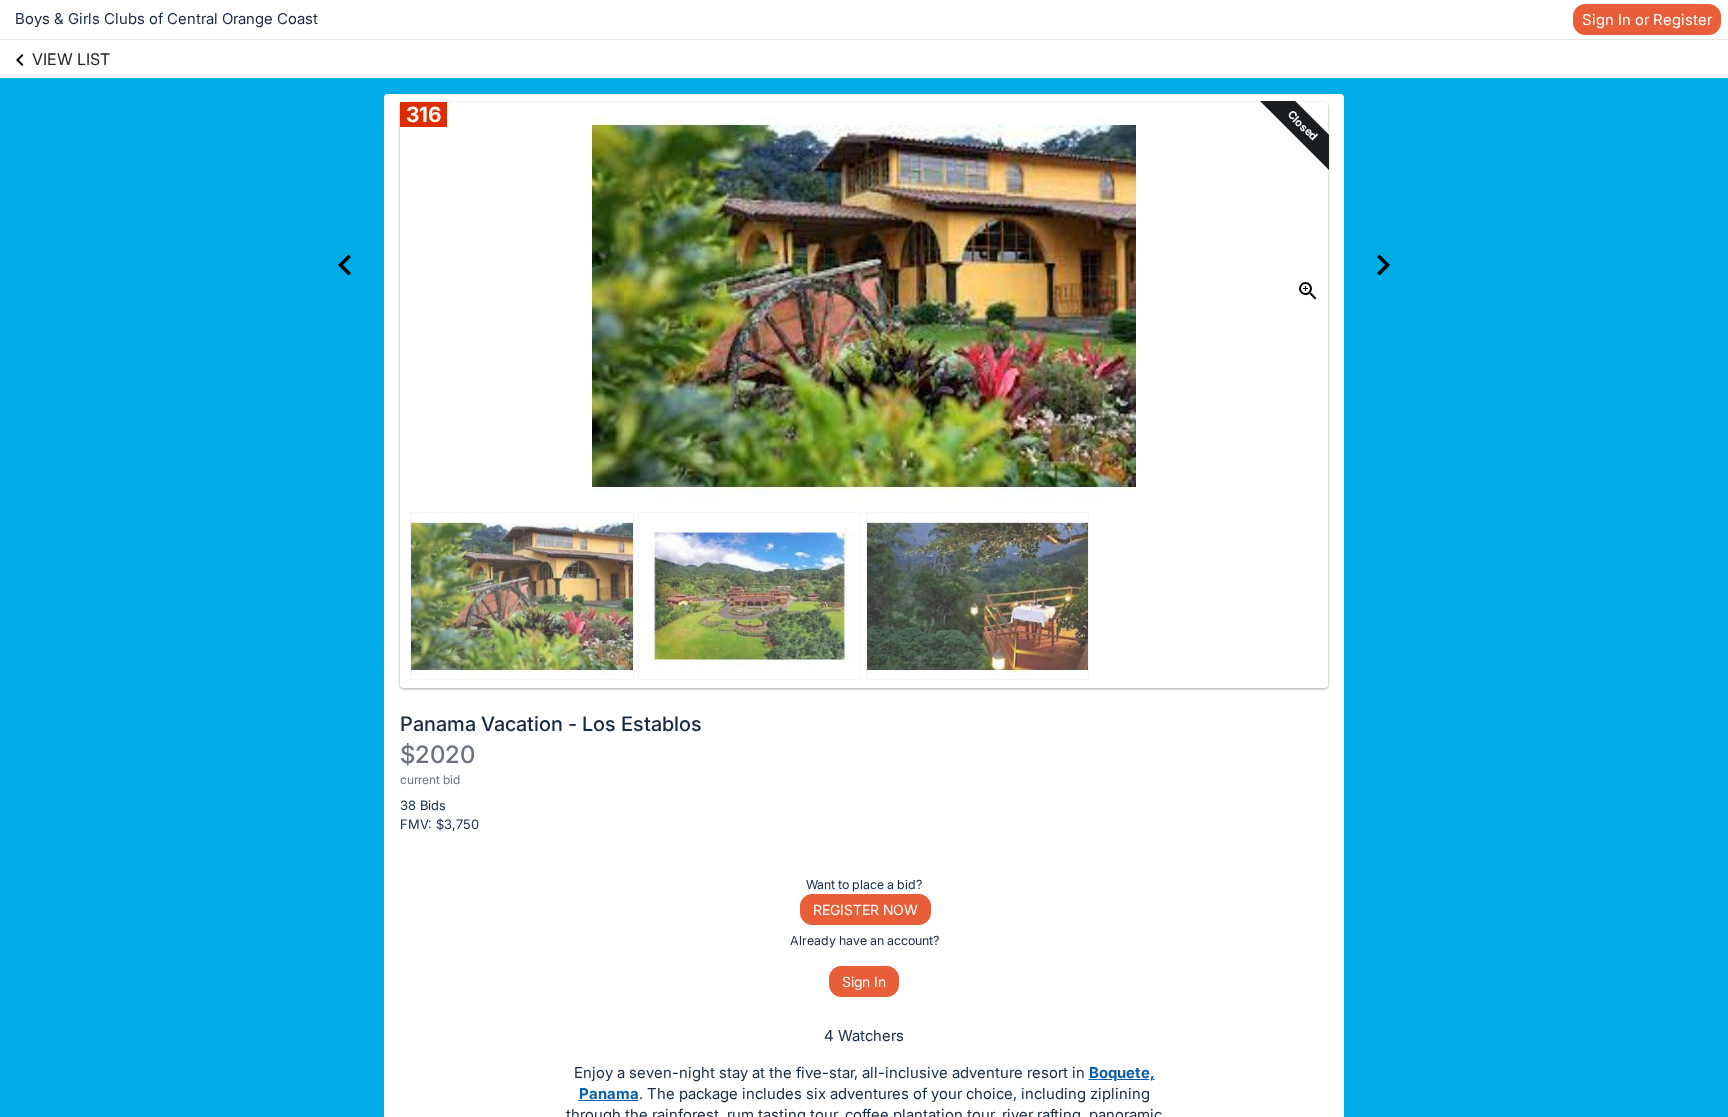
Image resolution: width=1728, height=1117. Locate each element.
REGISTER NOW (865, 909)
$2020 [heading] (437, 754)
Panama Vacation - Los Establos (551, 724)
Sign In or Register (1647, 19)
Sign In (864, 981)
